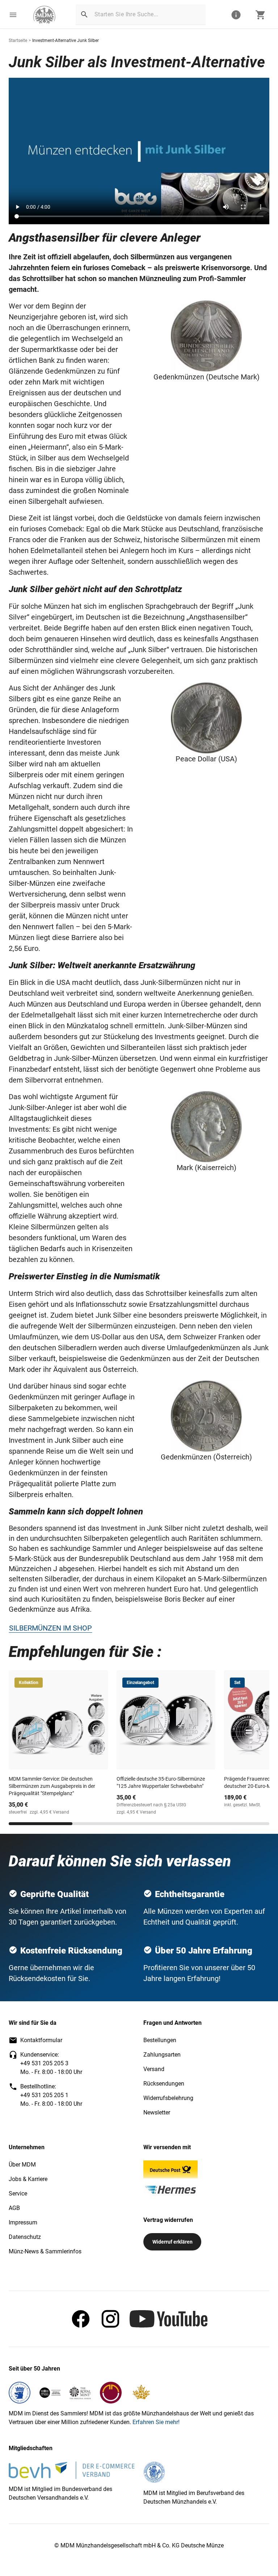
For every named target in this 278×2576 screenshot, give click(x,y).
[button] (13, 15)
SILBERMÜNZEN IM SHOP (50, 1628)
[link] (44, 15)
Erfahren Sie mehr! (156, 2422)
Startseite (18, 41)
